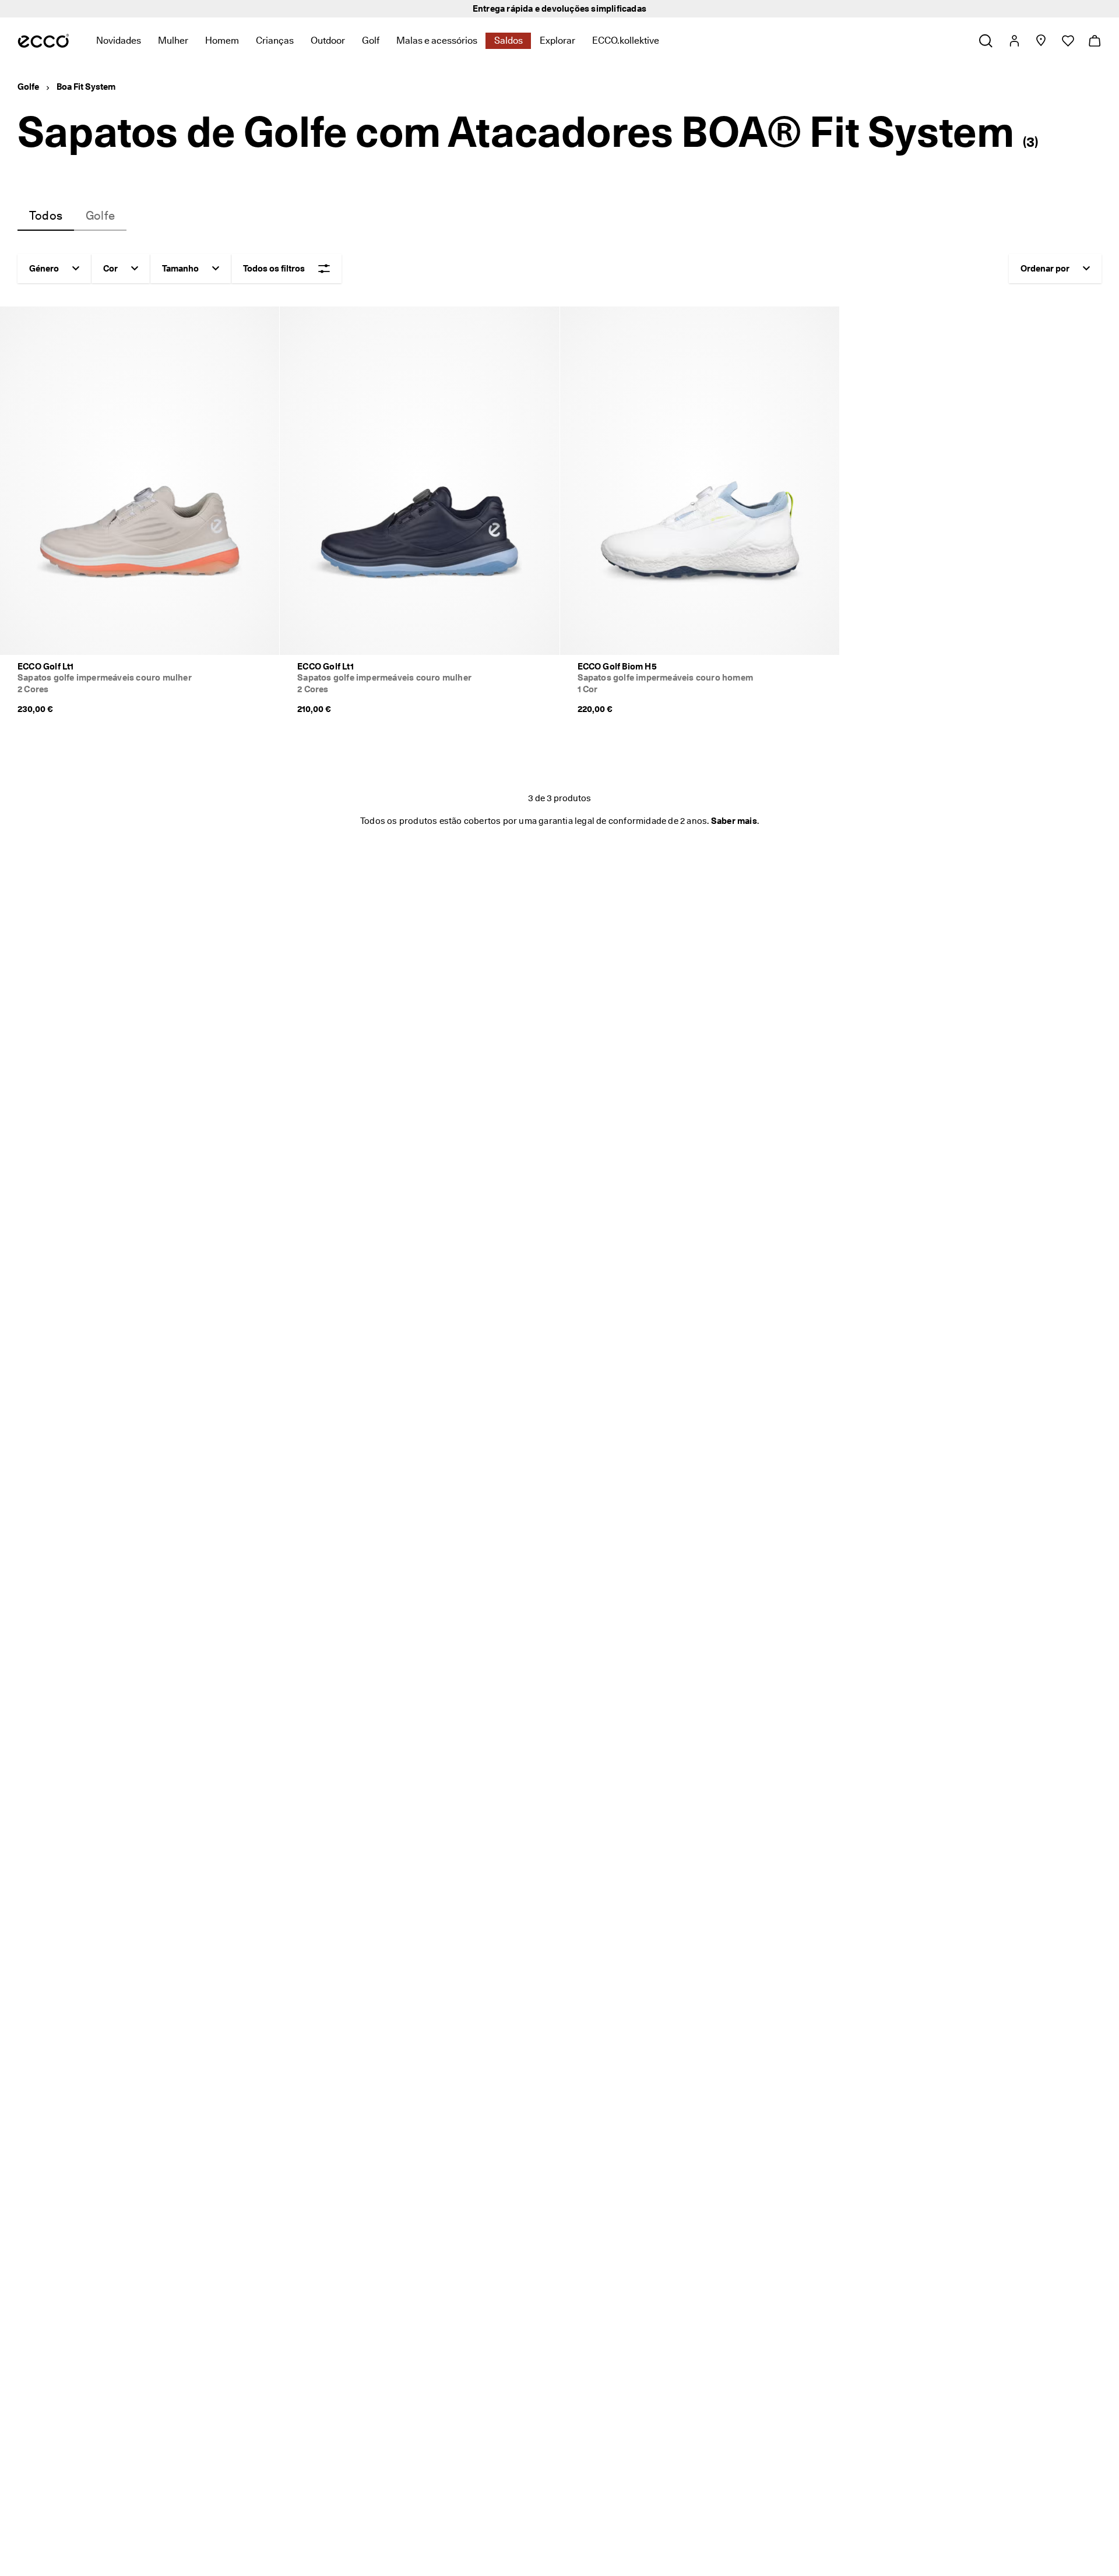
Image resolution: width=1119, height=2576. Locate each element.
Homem (222, 40)
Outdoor (328, 40)
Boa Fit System (86, 87)
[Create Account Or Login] (1014, 41)
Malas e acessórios (437, 40)
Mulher (173, 40)
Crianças (275, 40)
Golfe (28, 87)
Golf (371, 40)
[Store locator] (1041, 41)
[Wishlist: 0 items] (1067, 41)
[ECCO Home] (43, 41)
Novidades (119, 40)
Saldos (509, 40)
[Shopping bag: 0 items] (1094, 41)
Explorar (557, 40)
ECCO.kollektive (626, 40)
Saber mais (734, 821)
